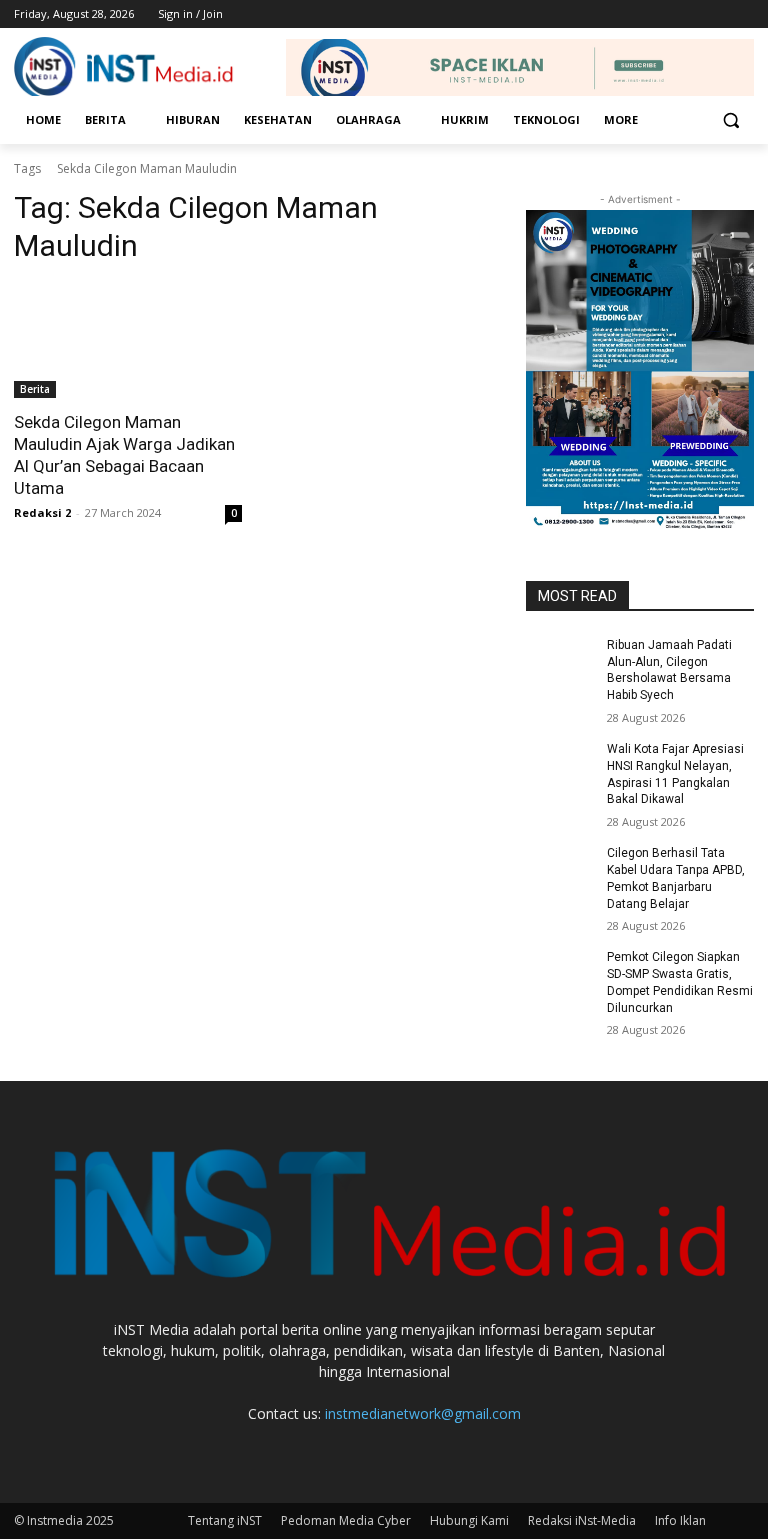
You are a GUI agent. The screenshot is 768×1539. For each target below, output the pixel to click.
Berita (35, 389)
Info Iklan (680, 1520)
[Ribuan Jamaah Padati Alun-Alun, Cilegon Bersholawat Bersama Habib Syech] (560, 661)
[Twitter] (687, 14)
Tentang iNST (225, 1520)
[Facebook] (631, 14)
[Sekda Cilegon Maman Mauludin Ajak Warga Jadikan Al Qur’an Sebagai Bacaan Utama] (128, 341)
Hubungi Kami (469, 1520)
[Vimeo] (714, 14)
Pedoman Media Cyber (346, 1520)
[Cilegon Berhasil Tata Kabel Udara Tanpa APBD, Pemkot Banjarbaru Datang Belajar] (560, 869)
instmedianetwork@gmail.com (423, 1413)
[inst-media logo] (124, 68)
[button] (730, 120)
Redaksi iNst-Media (582, 1520)
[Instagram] (659, 14)
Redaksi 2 (42, 512)
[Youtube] (742, 14)
